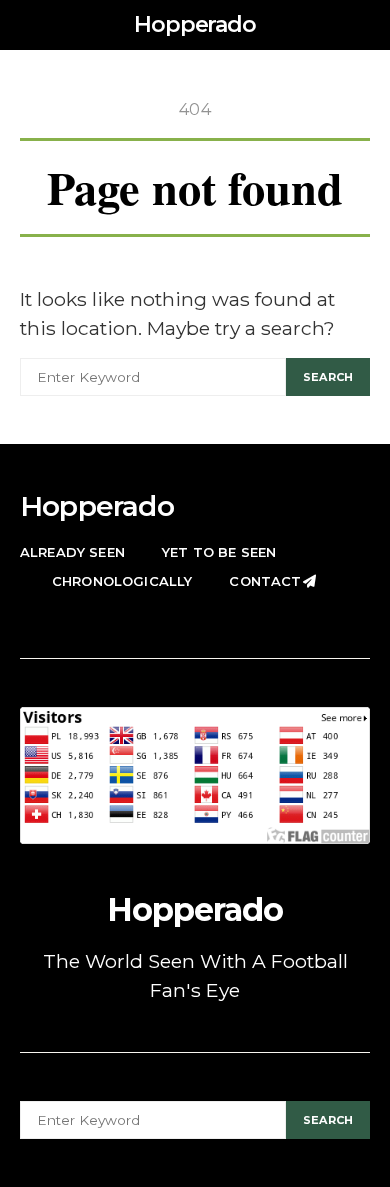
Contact (265, 581)
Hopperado (195, 24)
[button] (364, 25)
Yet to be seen (219, 552)
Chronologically (122, 581)
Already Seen (72, 552)
